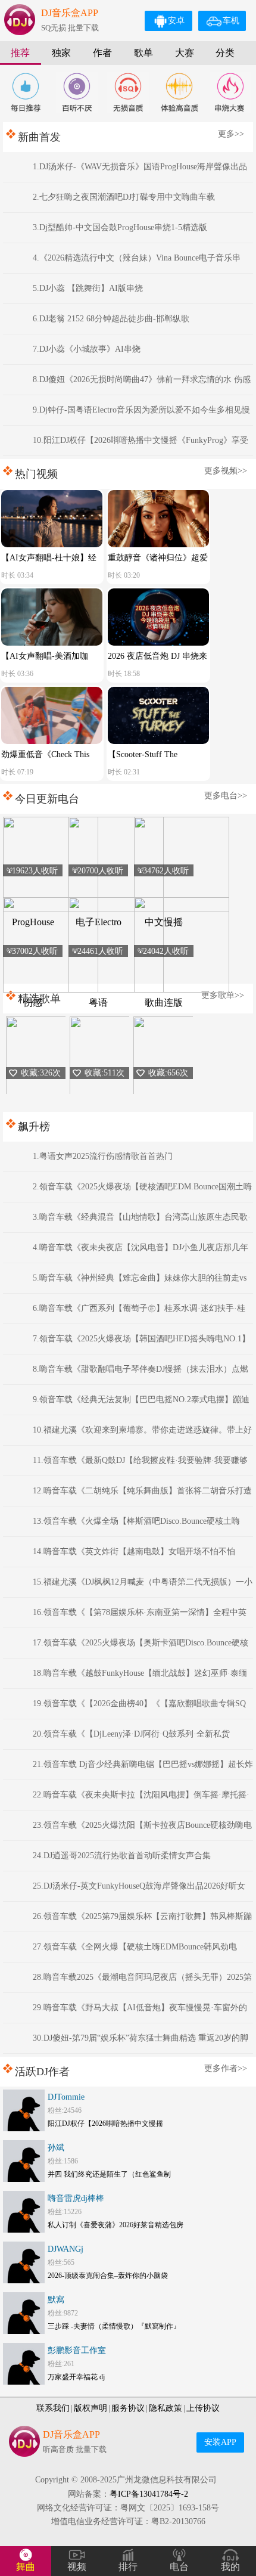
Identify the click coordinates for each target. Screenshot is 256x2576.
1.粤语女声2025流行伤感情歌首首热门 (103, 1156)
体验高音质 (179, 92)
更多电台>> (226, 796)
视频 (77, 2567)
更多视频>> (226, 471)
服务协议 (128, 2408)
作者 (102, 53)
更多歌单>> (223, 995)
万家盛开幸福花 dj (76, 2377)
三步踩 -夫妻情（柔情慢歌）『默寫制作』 (114, 2326)
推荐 (20, 53)
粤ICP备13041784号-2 (149, 2494)
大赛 (185, 53)
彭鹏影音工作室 (77, 2350)
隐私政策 (166, 2408)
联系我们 (53, 2408)
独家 (61, 53)
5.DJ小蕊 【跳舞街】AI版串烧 (88, 288)
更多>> (231, 134)
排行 (128, 2567)
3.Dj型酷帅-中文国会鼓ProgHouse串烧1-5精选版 (120, 227)
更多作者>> (226, 2068)
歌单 (143, 53)
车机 (231, 21)
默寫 (56, 2300)
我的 (230, 2567)
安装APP (220, 2442)
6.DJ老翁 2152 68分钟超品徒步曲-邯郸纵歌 (111, 319)
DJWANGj (65, 2249)
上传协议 (203, 2408)
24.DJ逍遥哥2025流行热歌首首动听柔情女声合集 (122, 1856)
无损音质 (128, 92)
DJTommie (66, 2097)
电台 (179, 2567)
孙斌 (56, 2148)
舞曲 (26, 2567)
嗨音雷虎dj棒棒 (76, 2198)
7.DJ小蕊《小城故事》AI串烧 (87, 349)
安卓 (176, 21)
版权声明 (90, 2408)
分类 (225, 53)
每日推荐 (26, 92)
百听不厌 (77, 92)
